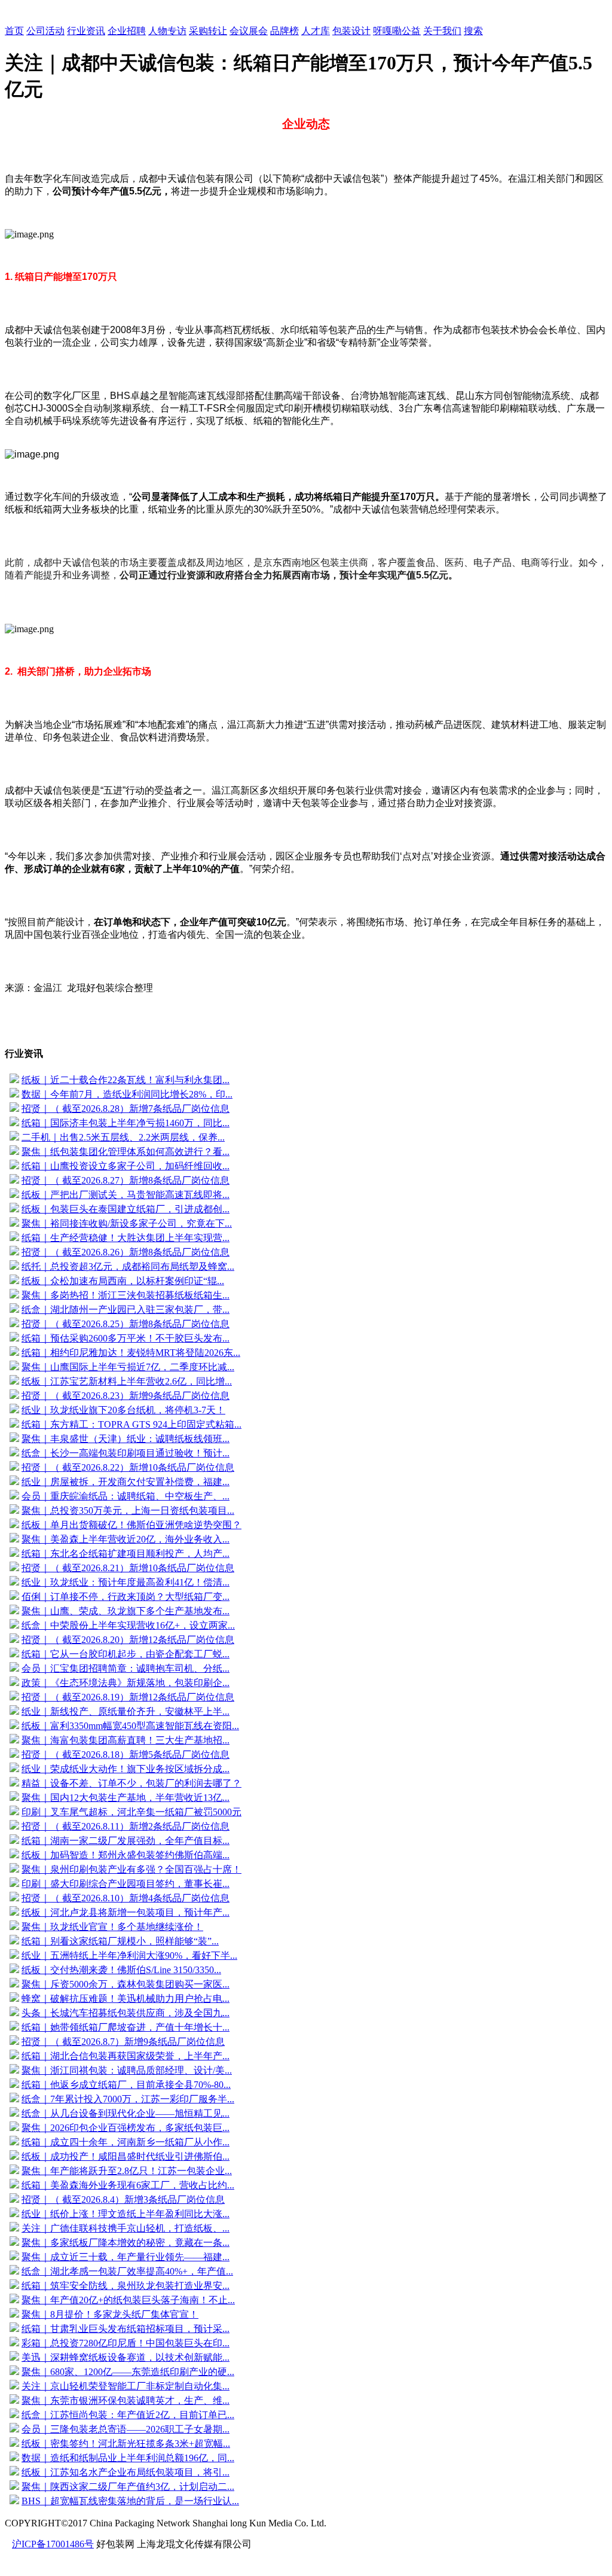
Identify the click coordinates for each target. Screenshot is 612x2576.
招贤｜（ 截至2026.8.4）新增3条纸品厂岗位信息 (123, 2199)
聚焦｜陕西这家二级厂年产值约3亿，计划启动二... (128, 2487)
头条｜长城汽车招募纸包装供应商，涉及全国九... (126, 2013)
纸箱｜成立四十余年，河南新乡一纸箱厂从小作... (126, 2142)
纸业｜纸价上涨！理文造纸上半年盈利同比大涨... (126, 2214)
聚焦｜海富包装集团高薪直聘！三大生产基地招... (126, 1740)
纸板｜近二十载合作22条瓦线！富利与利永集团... (126, 1080)
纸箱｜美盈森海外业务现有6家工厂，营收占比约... (128, 2185)
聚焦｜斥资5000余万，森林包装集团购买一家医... (126, 1984)
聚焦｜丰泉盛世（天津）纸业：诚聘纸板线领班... (126, 1439)
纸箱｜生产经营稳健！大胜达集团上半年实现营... (126, 1238)
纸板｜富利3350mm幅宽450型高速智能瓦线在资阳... (130, 1726)
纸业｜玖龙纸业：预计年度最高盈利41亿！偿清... (126, 1582)
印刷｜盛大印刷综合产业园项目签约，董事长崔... (126, 1884)
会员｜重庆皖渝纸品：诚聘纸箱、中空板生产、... (126, 1496)
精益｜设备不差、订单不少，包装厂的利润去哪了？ (131, 1783)
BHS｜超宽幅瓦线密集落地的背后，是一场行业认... (130, 2501)
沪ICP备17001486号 (53, 2544)
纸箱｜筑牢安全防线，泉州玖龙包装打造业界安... (126, 2286)
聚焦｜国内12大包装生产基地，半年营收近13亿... (126, 1798)
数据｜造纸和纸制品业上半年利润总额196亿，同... (128, 2458)
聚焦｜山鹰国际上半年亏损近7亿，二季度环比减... (128, 1367)
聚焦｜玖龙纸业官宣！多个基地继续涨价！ (112, 1927)
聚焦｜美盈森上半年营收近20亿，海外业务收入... (126, 1539)
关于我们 (442, 31)
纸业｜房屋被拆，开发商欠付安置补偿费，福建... (126, 1482)
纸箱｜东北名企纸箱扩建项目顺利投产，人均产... (126, 1554)
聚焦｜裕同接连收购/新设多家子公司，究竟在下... (127, 1223)
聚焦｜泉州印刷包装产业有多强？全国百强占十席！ (131, 1869)
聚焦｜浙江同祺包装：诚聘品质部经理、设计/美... (127, 2070)
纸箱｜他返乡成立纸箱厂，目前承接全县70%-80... (126, 2085)
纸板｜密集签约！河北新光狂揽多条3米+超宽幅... (126, 2444)
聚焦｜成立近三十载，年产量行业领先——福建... (126, 2257)
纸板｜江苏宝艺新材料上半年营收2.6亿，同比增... (127, 1381)
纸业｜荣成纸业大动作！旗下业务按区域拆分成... (126, 1769)
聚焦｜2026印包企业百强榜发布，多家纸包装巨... (126, 2128)
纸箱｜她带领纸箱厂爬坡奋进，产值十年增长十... (126, 2027)
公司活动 (45, 31)
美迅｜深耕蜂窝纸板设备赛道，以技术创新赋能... (126, 2357)
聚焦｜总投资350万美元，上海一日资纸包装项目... (128, 1510)
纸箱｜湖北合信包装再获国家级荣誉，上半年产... (126, 2056)
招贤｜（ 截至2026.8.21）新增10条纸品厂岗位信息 (128, 1568)
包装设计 (351, 31)
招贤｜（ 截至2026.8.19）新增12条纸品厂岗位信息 (128, 1697)
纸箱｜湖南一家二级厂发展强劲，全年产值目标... (126, 1841)
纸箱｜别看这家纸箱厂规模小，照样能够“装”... (120, 1941)
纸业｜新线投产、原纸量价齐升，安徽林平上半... (126, 1711)
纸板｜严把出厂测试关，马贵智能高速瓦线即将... (126, 1195)
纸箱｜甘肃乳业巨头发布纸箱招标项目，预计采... (126, 2329)
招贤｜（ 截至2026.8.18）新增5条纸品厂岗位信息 (126, 1755)
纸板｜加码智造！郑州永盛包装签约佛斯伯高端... (126, 1855)
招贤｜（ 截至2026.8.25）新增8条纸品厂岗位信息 (126, 1324)
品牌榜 (284, 31)
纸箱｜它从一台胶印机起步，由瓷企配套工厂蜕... (126, 1654)
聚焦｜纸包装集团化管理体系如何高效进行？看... (126, 1152)
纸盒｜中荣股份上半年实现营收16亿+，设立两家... (128, 1625)
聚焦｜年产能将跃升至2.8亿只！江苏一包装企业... (127, 2171)
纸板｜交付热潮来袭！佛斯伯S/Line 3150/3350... (121, 1970)
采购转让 (208, 31)
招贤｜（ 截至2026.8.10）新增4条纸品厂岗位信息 (126, 1898)
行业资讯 (86, 31)
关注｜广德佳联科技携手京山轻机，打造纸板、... (126, 2228)
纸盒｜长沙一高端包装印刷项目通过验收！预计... (126, 1453)
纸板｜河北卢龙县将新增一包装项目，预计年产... (126, 1912)
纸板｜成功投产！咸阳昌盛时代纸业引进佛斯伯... (126, 2156)
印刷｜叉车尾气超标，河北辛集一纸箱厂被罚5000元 (131, 1812)
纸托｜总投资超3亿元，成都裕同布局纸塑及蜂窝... (128, 1266)
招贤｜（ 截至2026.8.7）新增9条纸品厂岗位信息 (123, 2042)
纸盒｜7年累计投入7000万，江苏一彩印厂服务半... (128, 2099)
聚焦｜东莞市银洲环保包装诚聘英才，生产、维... (126, 2400)
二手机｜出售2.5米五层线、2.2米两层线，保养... (123, 1137)
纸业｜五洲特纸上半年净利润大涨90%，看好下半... (129, 1955)
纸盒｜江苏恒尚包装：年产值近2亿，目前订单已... (128, 2415)
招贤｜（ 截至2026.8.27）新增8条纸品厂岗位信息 (126, 1180)
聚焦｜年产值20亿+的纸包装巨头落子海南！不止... (128, 2300)
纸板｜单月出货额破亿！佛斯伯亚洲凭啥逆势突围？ (131, 1525)
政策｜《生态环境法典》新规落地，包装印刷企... (126, 1683)
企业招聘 (127, 31)
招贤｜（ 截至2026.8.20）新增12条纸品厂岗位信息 (128, 1640)
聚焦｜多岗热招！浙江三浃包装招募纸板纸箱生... (126, 1295)
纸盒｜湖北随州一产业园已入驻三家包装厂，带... (126, 1310)
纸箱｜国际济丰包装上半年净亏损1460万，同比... (126, 1123)
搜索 (473, 31)
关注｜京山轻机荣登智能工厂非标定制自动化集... (126, 2386)
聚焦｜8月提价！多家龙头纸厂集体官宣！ (110, 2314)
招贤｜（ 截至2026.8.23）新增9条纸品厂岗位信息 (126, 1396)
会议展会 (249, 31)
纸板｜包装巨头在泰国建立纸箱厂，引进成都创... (126, 1209)
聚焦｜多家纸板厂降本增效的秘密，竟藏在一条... (126, 2243)
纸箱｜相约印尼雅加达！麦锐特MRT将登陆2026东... (131, 1353)
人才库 (316, 31)
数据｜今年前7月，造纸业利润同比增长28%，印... (127, 1094)
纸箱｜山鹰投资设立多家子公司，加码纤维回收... (126, 1166)
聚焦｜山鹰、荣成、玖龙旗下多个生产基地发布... (126, 1611)
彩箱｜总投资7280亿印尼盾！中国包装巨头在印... (126, 2343)
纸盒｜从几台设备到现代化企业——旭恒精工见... (126, 2113)
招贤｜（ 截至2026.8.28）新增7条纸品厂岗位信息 (126, 1109)
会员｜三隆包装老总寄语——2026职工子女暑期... (126, 2429)
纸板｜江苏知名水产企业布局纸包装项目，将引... (126, 2472)
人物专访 (167, 31)
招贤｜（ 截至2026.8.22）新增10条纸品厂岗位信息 (128, 1467)
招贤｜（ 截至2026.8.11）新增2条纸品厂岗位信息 (126, 1826)
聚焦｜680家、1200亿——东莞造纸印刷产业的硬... (128, 2372)
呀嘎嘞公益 (397, 31)
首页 (14, 31)
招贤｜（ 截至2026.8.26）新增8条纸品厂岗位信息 (126, 1252)
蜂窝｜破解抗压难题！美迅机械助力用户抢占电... (126, 1999)
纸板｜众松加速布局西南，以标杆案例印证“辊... (123, 1281)
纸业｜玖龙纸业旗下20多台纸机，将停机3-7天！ (123, 1410)
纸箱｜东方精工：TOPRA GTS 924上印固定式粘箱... (131, 1424)
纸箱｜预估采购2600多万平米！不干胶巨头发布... (126, 1338)
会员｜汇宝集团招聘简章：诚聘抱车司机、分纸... (126, 1668)
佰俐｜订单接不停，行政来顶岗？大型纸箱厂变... (126, 1597)
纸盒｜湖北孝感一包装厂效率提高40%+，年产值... (127, 2271)
